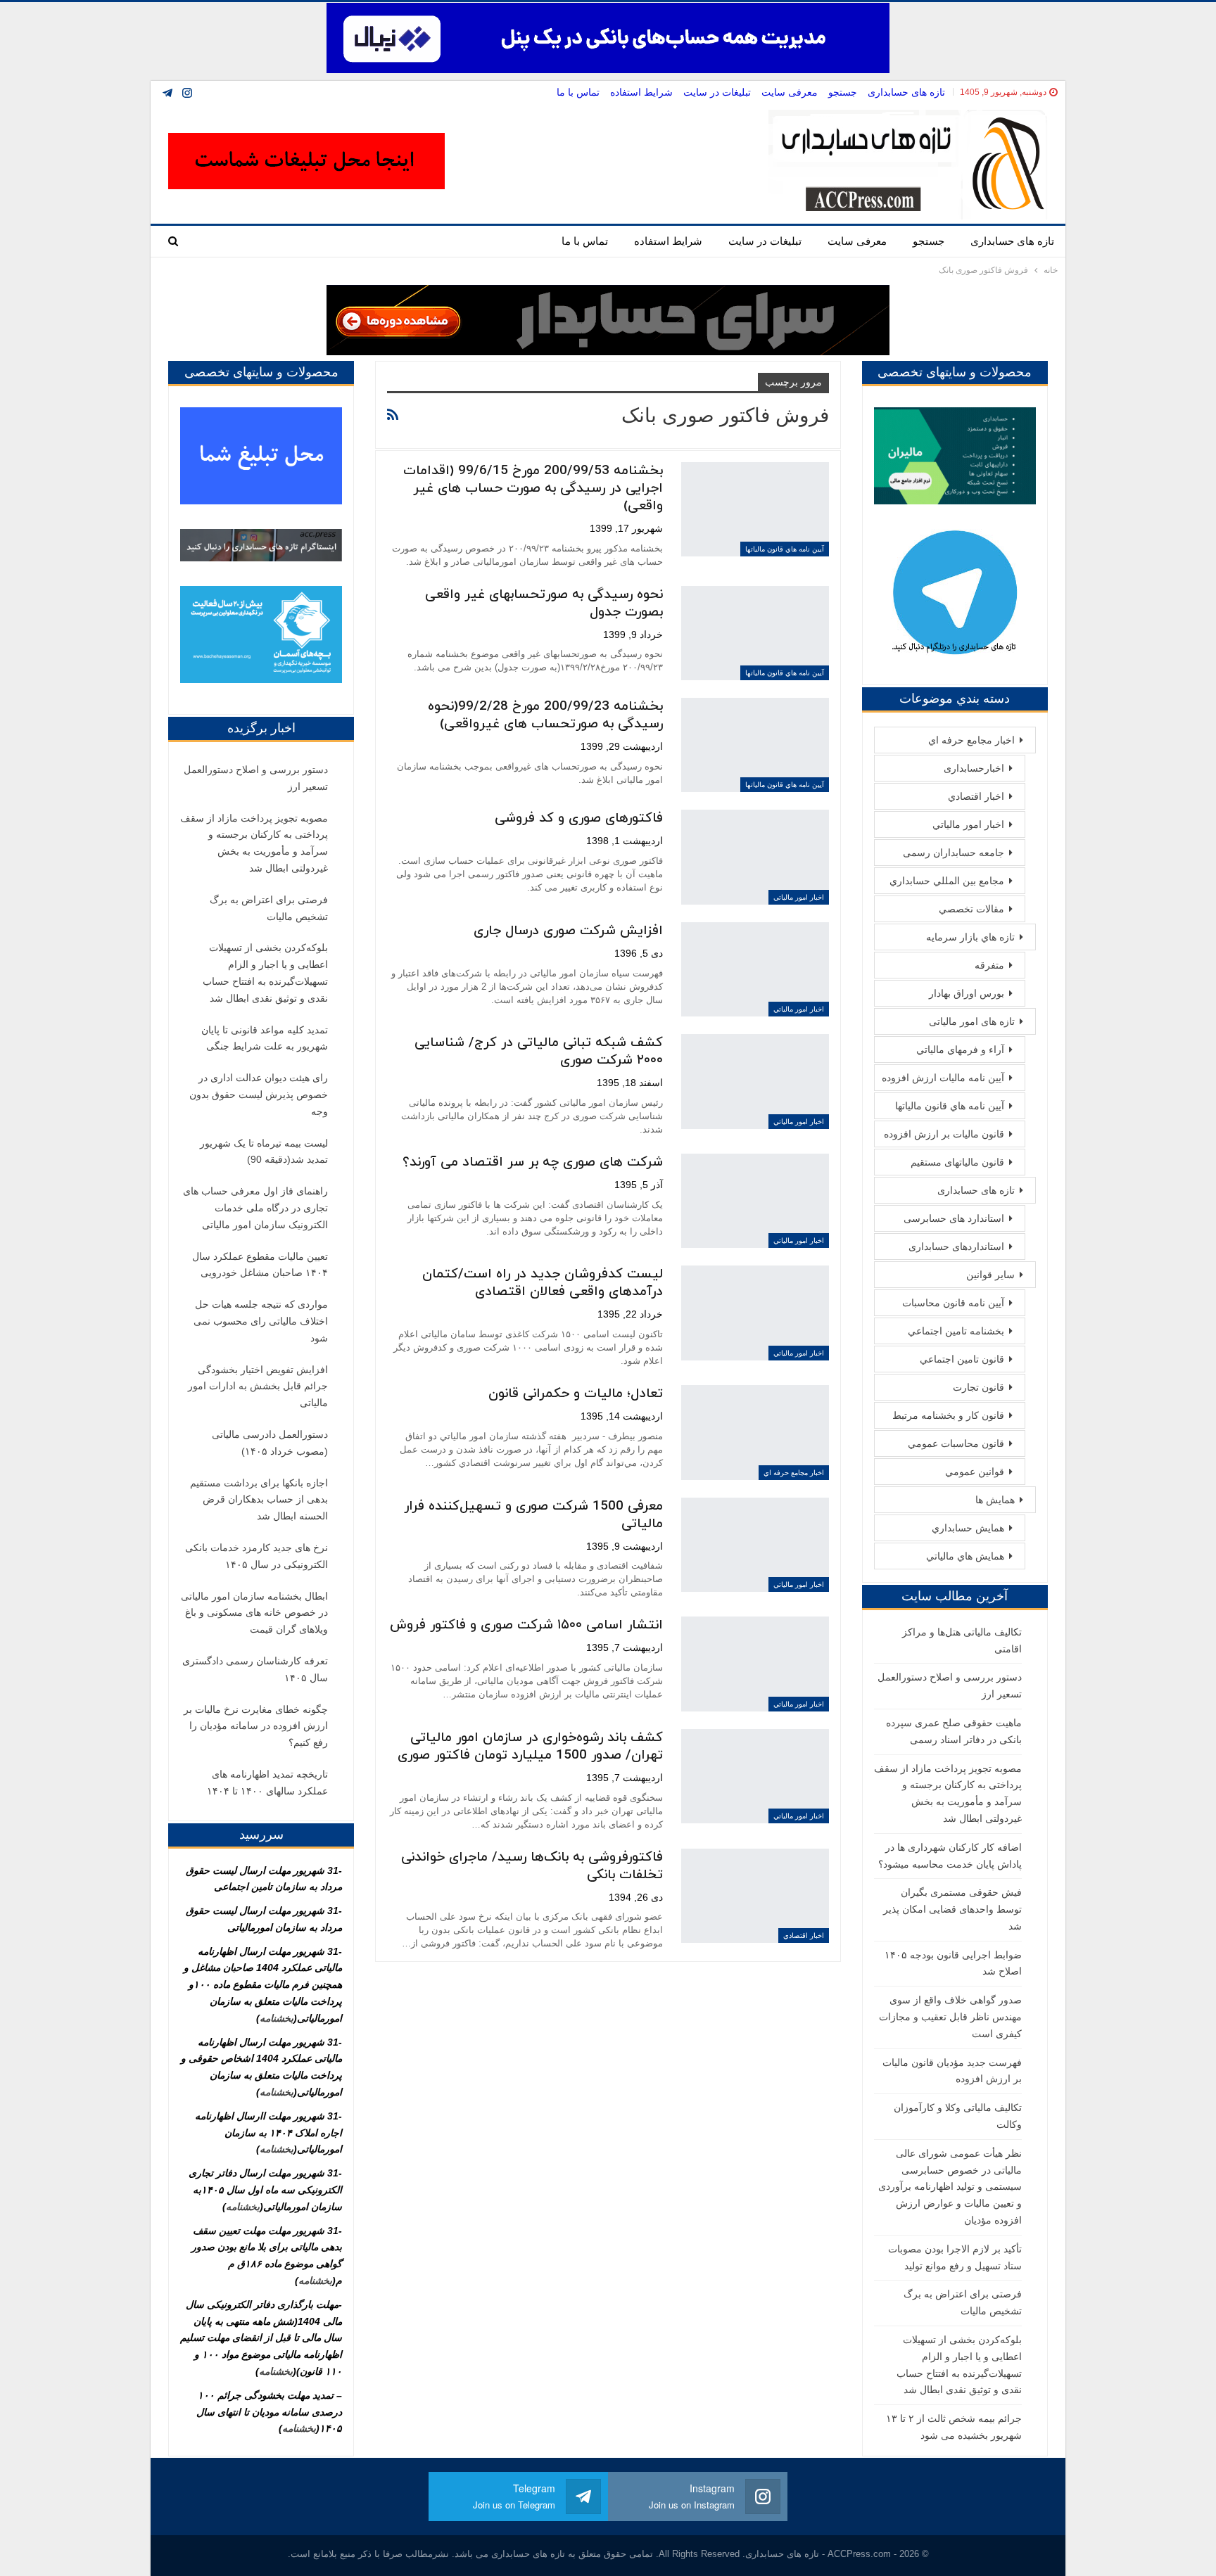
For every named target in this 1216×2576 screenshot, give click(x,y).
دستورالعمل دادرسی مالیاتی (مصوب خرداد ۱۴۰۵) (270, 1443)
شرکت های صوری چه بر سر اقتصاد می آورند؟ (533, 1162)
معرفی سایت (790, 92)
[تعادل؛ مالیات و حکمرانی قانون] (755, 1432)
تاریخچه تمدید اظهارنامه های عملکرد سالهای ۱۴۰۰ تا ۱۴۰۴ (267, 1783)
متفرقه (989, 965)
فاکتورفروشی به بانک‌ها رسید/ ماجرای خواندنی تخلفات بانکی (532, 1866)
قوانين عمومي (975, 1472)
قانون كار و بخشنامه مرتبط (948, 1415)
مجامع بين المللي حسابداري (947, 881)
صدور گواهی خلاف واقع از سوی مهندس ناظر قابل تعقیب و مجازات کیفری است (950, 2017)
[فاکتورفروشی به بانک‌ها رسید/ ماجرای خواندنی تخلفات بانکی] (755, 1896)
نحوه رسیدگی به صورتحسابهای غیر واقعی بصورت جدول (544, 604)
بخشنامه (277, 2018)
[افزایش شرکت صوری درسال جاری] (755, 969)
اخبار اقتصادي (804, 1936)
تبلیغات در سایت (717, 92)
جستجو (843, 92)
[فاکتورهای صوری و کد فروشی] (755, 857)
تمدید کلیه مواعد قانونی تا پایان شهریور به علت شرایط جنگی (265, 1038)
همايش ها (995, 1500)
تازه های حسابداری (906, 92)
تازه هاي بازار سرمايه (970, 937)
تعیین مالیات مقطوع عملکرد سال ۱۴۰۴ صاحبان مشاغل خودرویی (260, 1265)
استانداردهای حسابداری (956, 1246)
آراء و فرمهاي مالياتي (960, 1050)
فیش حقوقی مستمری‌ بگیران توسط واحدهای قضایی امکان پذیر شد (952, 1909)
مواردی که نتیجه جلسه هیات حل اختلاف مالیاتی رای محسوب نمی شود (261, 1321)
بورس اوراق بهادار (967, 993)
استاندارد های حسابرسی (954, 1218)
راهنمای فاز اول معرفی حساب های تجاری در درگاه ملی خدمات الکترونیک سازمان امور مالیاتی (255, 1208)
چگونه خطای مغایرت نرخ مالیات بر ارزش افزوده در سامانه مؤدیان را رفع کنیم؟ (256, 1726)
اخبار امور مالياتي (799, 897)
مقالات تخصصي (971, 909)
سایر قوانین (990, 1275)
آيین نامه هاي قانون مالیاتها (785, 549)
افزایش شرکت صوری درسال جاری (568, 931)
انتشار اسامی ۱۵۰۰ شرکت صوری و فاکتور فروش (526, 1625)
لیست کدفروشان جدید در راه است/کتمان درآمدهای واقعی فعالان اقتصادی (543, 1283)
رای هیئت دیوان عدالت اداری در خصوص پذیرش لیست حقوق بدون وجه (259, 1095)
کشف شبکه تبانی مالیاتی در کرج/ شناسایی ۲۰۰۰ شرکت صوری (539, 1052)
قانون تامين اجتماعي (962, 1359)
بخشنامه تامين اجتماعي (956, 1331)
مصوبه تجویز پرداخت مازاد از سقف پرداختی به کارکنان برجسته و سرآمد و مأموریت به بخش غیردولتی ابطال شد (254, 843)
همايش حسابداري (968, 1528)
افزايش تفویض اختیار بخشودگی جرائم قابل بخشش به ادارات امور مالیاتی (258, 1386)
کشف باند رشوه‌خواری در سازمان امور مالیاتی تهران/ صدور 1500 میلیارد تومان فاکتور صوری (530, 1747)
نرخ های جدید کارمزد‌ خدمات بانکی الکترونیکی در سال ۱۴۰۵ (256, 1556)
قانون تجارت (978, 1387)
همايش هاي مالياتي (965, 1556)
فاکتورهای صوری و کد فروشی (579, 818)
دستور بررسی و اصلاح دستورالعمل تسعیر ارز (256, 778)
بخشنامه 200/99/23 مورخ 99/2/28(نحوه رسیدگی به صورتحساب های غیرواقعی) (545, 715)
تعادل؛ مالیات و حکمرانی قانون (576, 1394)
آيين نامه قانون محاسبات (953, 1303)
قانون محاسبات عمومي (956, 1443)
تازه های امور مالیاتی (972, 1021)
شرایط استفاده (641, 92)
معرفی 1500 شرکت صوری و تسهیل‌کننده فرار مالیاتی (533, 1515)
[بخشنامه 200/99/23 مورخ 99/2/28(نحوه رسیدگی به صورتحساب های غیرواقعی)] (755, 745)
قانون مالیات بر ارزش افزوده (944, 1134)
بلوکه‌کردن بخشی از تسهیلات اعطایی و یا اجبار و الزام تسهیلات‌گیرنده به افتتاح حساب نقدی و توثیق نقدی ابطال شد (265, 973)
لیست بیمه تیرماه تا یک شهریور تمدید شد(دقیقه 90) (264, 1152)
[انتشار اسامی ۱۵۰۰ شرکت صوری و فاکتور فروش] (755, 1664)
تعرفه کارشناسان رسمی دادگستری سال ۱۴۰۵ (255, 1669)
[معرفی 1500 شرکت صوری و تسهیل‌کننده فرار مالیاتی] (755, 1545)
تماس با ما (578, 92)
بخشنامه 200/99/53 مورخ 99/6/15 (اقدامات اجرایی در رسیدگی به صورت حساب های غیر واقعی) (533, 489)
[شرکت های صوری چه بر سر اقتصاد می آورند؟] (755, 1201)
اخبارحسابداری (974, 768)
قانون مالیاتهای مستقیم (957, 1162)
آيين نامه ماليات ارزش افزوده (943, 1078)
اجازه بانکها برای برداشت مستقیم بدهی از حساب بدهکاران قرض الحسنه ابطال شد (259, 1500)
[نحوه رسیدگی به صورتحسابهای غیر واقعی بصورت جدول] (755, 633)
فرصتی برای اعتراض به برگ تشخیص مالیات (269, 908)
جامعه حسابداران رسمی (954, 853)
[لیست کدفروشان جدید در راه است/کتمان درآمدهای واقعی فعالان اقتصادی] (755, 1313)
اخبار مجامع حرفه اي (794, 1473)
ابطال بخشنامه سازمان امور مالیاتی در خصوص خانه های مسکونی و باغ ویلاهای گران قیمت (254, 1613)
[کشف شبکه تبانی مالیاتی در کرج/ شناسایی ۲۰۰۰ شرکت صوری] (755, 1081)
